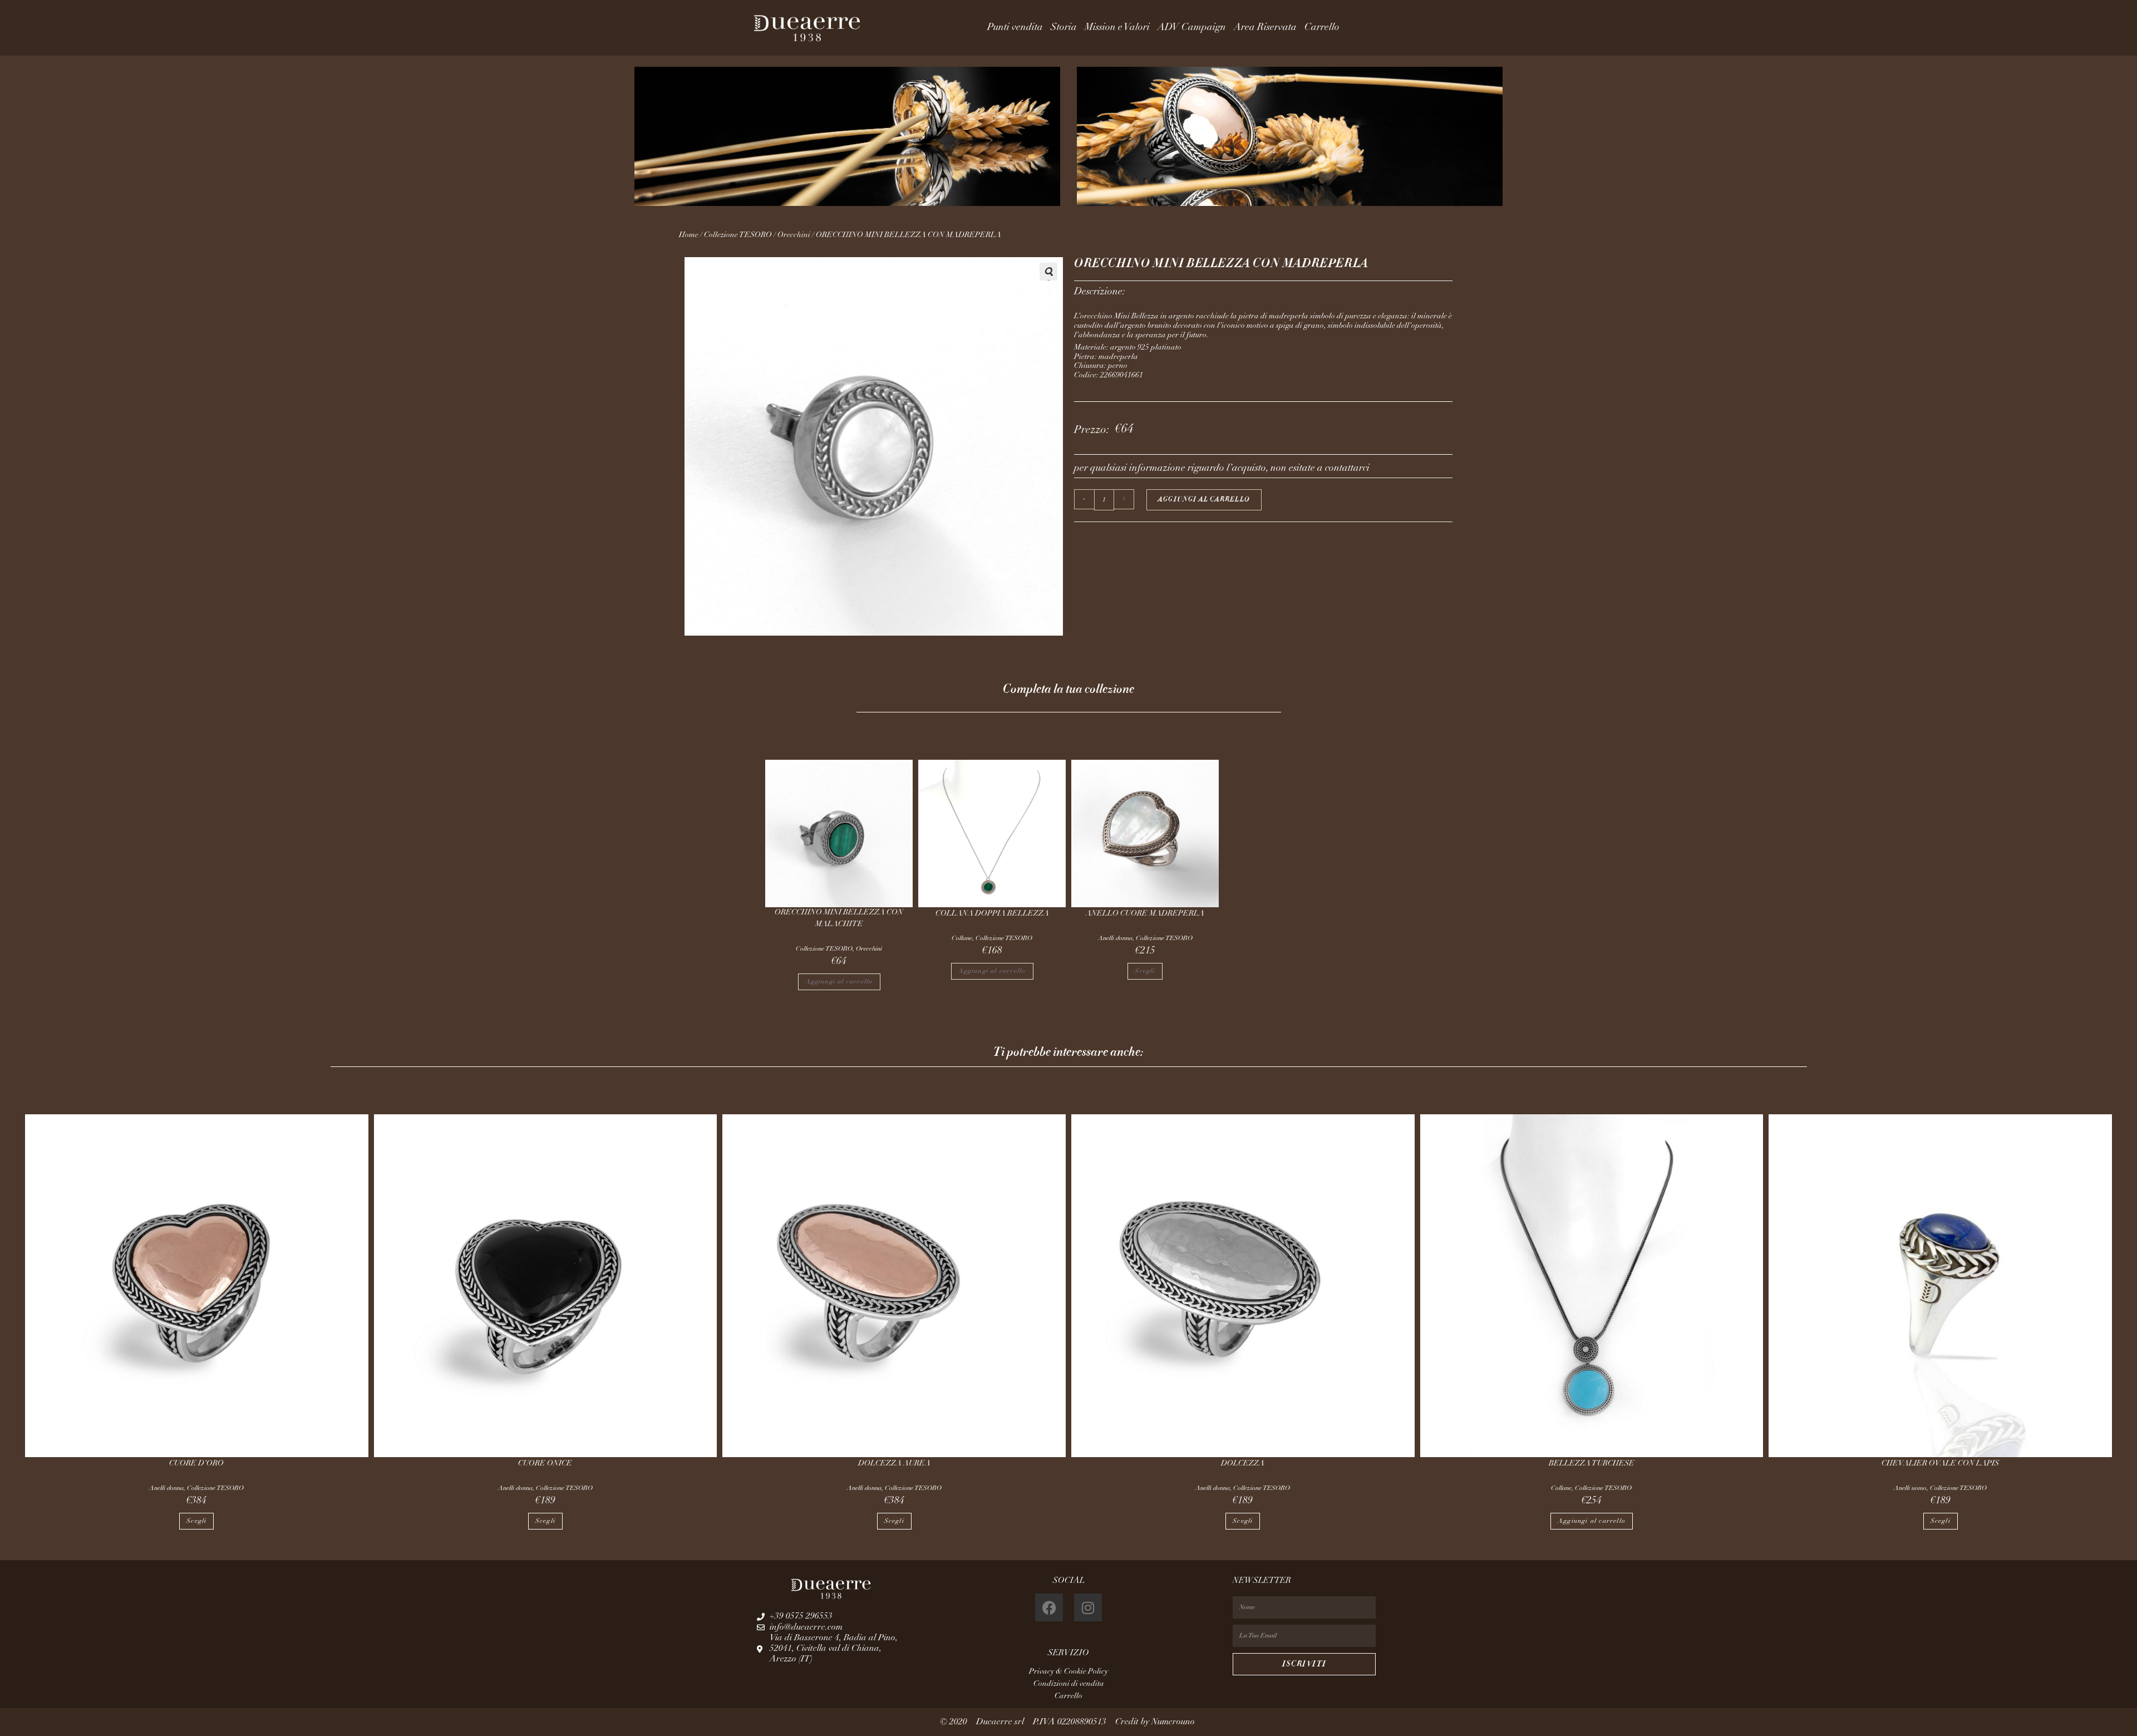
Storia (1064, 28)
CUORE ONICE (545, 1464)
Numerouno (1174, 1722)
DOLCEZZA (1243, 1464)
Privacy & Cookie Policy (1068, 1672)
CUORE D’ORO (196, 1464)
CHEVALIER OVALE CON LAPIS (1940, 1464)
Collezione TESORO (738, 235)
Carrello (1322, 28)
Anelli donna (1115, 938)
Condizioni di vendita (1069, 1684)
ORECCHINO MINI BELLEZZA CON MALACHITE (839, 919)
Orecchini (794, 235)
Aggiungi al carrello (1204, 500)
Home (689, 235)
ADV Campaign (1192, 28)
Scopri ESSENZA (706, 144)
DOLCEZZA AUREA (894, 1464)
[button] (1048, 272)
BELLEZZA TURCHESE (1592, 1464)
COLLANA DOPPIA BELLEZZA (992, 914)
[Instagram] (1088, 1607)
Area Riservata (1265, 28)
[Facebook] (1049, 1607)
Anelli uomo (1910, 1488)
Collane (962, 938)
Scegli (1145, 971)
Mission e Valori (1117, 28)
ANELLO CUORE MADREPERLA (1145, 914)
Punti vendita (1015, 28)
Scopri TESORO (1434, 144)
